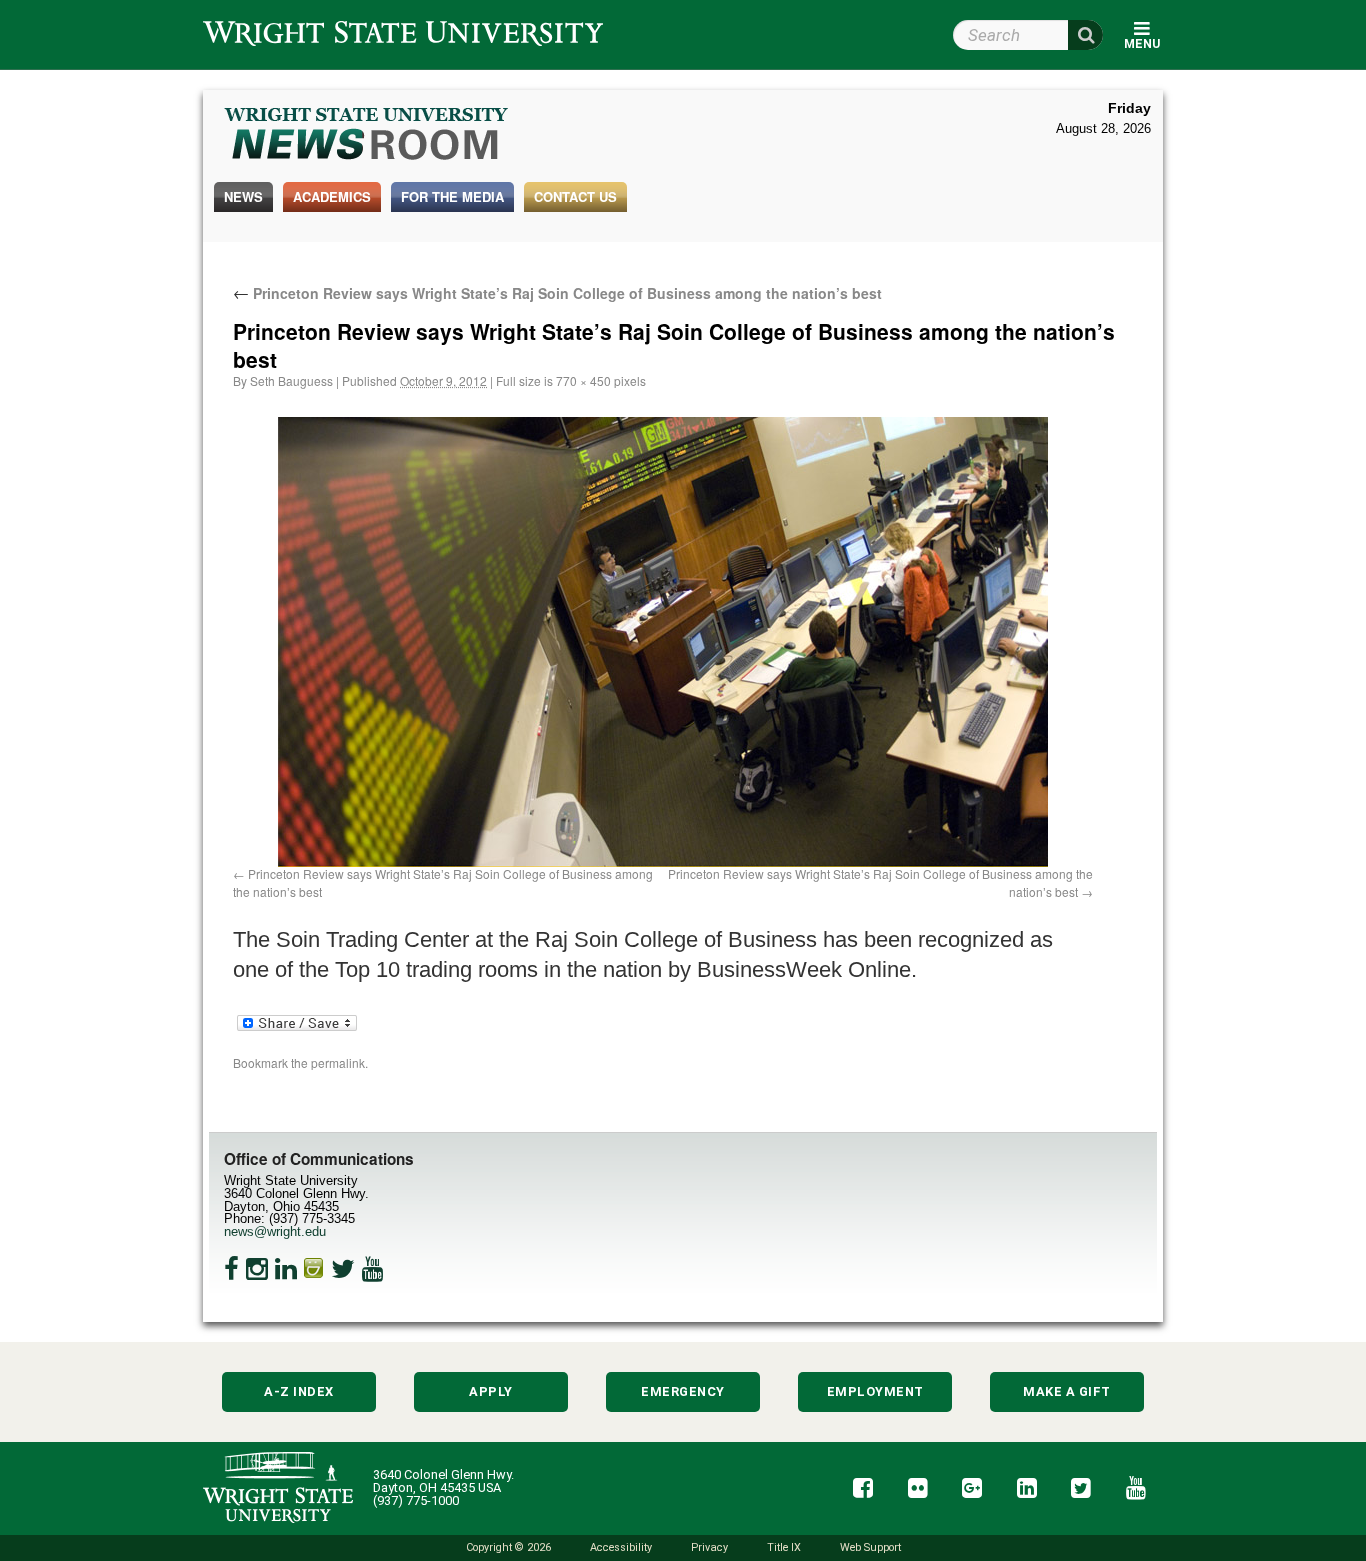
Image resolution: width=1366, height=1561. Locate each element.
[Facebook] (231, 1269)
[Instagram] (257, 1269)
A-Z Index (299, 1391)
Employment (875, 1391)
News (243, 196)
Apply (491, 1391)
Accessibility (621, 1547)
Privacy (709, 1547)
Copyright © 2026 (508, 1547)
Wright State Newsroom (367, 136)
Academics (332, 196)
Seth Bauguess (291, 380)
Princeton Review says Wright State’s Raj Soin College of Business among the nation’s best (557, 293)
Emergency (683, 1391)
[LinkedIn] (286, 1269)
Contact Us (575, 196)
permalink (338, 1062)
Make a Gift (1067, 1391)
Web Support (870, 1547)
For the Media (452, 196)
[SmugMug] (314, 1269)
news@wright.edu (275, 1231)
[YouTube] (373, 1269)
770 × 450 (583, 380)
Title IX (784, 1547)
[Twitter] (343, 1269)
